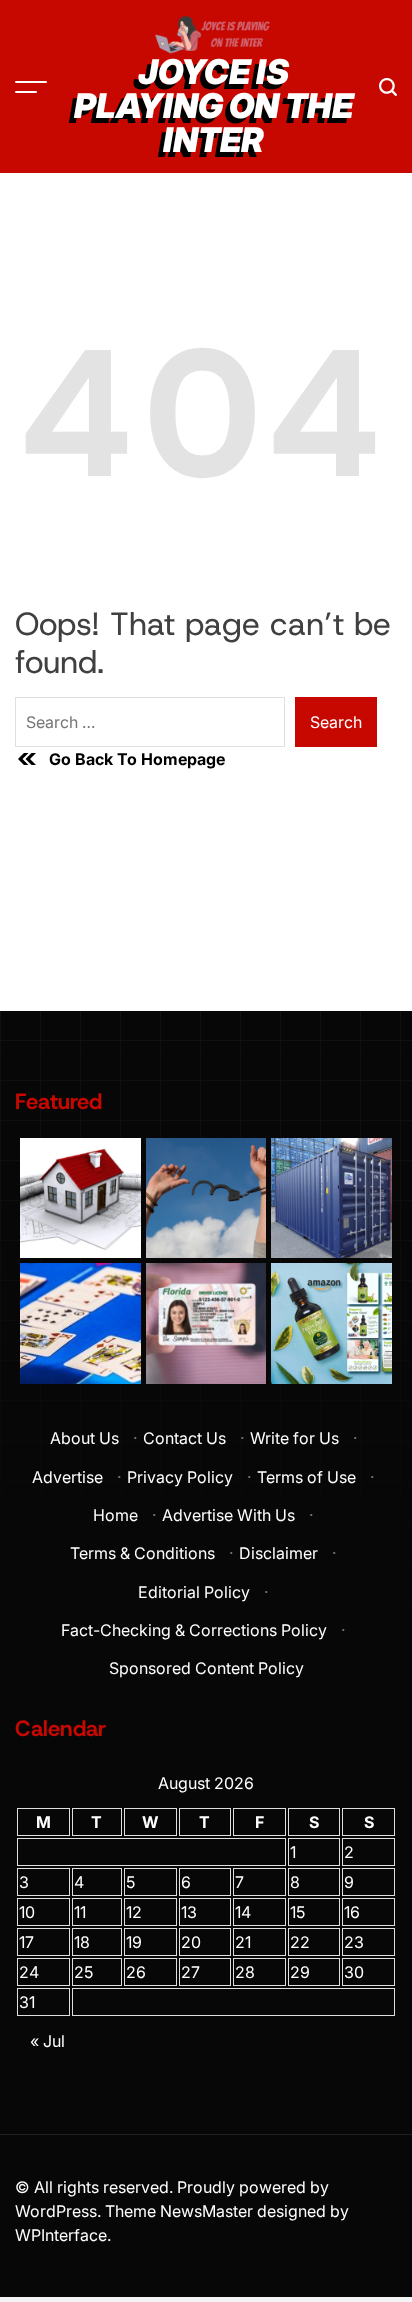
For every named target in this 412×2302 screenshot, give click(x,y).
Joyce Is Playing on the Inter (213, 106)
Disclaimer (278, 1553)
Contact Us (184, 1438)
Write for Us (294, 1438)
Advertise (67, 1477)
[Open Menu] (31, 87)
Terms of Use (306, 1477)
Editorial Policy (194, 1592)
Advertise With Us (228, 1515)
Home (115, 1515)
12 (134, 1912)
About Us (84, 1438)
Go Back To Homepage (137, 759)
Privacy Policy (180, 1477)
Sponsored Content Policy (206, 1668)
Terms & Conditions (142, 1553)
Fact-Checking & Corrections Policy (194, 1630)
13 (189, 1912)
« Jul (47, 2041)
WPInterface (61, 2235)
